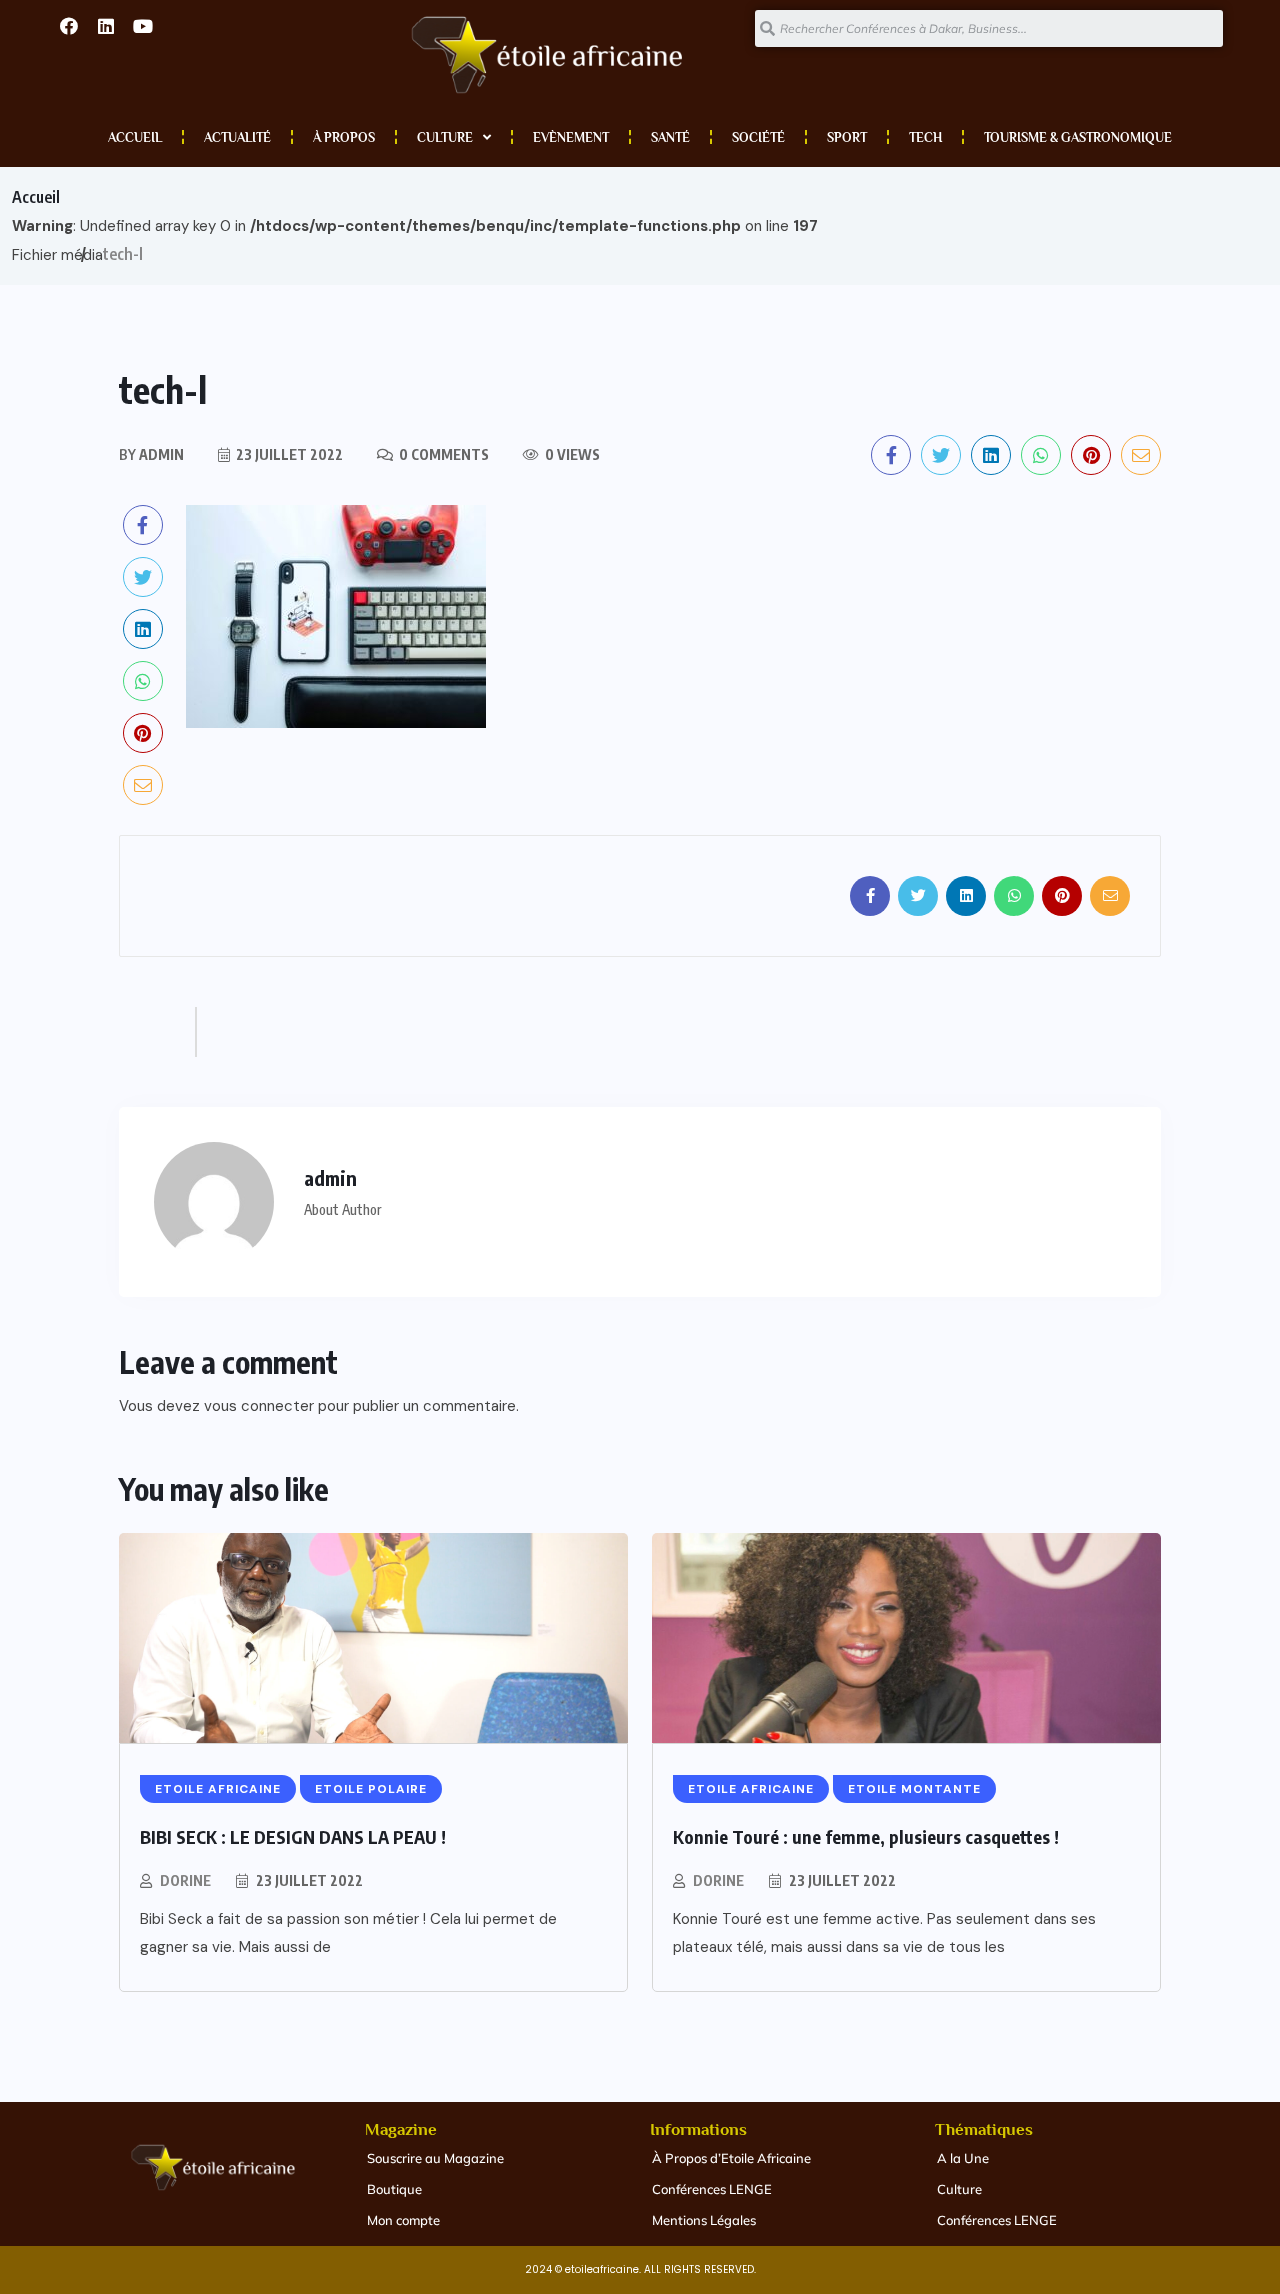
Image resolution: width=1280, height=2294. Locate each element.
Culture (445, 137)
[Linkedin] (106, 26)
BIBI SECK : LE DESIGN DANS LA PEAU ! (293, 1836)
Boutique (394, 2189)
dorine (185, 1880)
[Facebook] (69, 26)
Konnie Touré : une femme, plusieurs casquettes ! (866, 1836)
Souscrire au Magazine (435, 2158)
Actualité (237, 137)
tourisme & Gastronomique (1078, 137)
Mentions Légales (704, 2220)
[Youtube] (143, 26)
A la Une (963, 2158)
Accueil (135, 137)
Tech (925, 137)
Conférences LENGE (712, 2189)
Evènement (571, 137)
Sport (847, 137)
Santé (670, 137)
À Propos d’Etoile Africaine (731, 2158)
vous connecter (259, 1406)
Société (758, 137)
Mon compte (403, 2220)
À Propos (344, 137)
